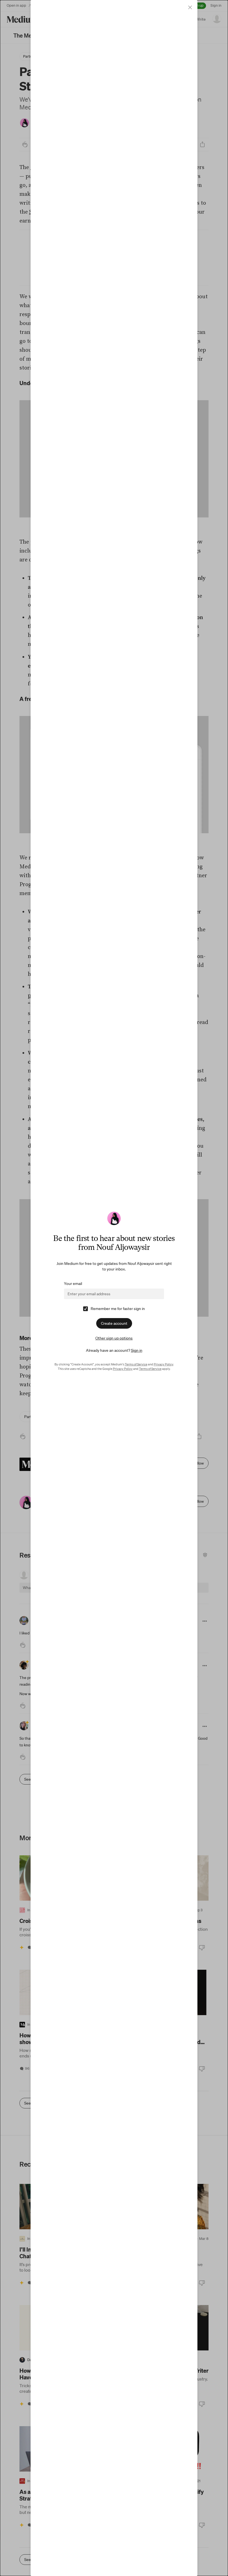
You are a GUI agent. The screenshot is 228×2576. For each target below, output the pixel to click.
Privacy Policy (163, 1364)
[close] (190, 7)
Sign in (137, 1350)
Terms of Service (136, 1364)
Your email (73, 1284)
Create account (114, 1323)
